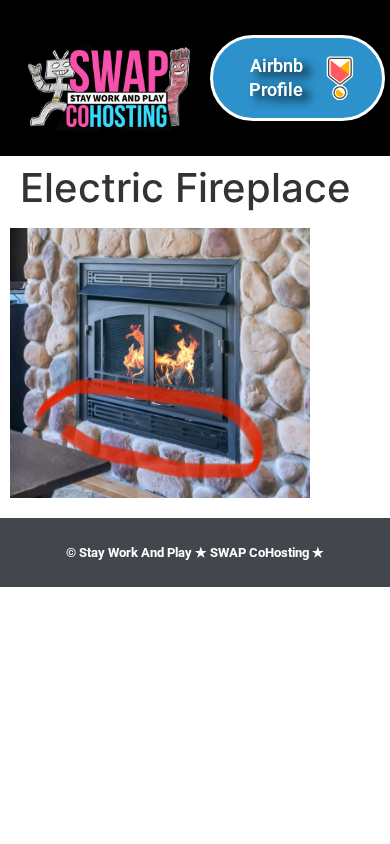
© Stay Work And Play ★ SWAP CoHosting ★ (195, 552)
